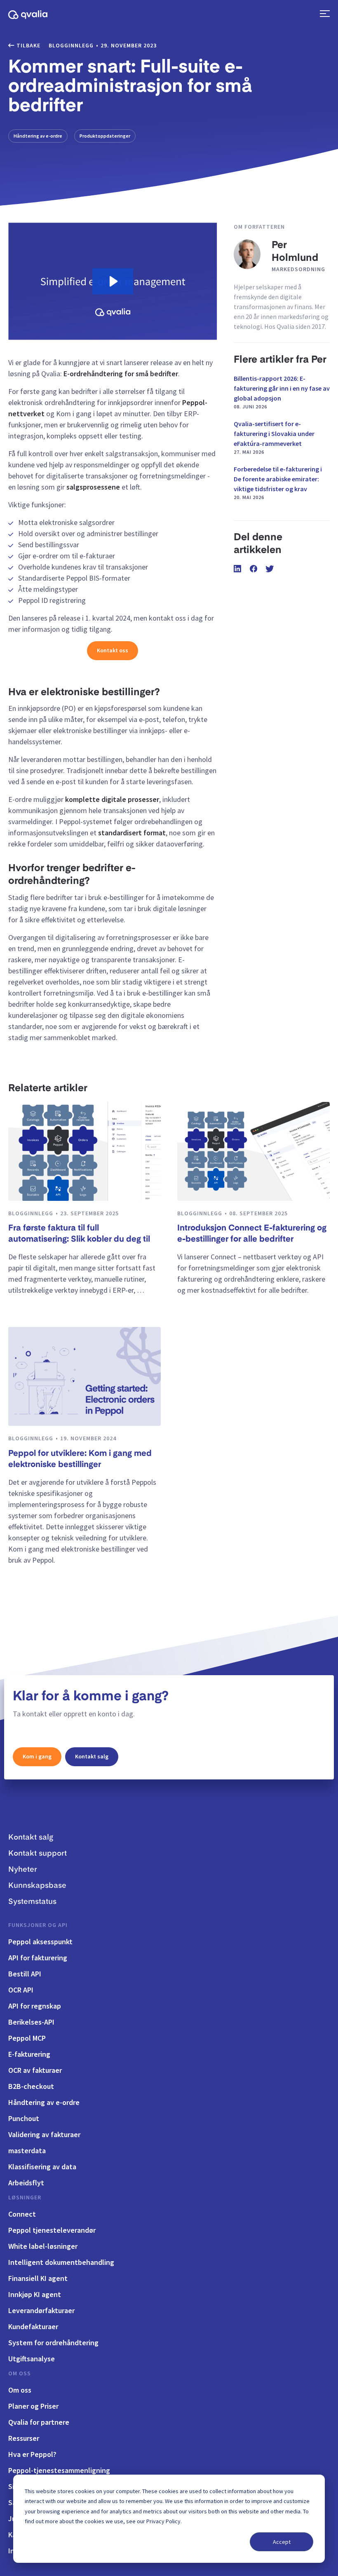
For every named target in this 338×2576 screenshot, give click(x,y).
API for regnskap (35, 2006)
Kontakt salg (92, 1756)
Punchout (24, 2118)
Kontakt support (38, 1854)
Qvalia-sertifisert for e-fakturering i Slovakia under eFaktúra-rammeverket (274, 437)
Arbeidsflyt (26, 2183)
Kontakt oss (113, 650)
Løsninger (25, 2197)
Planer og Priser (33, 2406)
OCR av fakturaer (35, 2070)
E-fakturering (29, 2054)
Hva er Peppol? (32, 2454)
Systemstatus (32, 1902)
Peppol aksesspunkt (40, 1942)
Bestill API (25, 1974)
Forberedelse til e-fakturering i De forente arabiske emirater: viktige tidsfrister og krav (278, 483)
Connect (22, 2214)
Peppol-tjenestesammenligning (59, 2470)
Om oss (20, 2373)
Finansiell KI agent (38, 2278)
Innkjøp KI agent (35, 2294)
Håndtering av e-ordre (38, 136)
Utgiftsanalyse (32, 2359)
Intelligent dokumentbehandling (61, 2262)
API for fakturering (38, 1958)
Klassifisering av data (42, 2167)
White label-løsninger (43, 2246)
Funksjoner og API (38, 1925)
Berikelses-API (31, 2022)
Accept (282, 2542)
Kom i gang (37, 1756)
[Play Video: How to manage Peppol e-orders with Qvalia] (113, 281)
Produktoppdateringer (105, 136)
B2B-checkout (31, 2086)
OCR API (21, 1990)
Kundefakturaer (33, 2326)
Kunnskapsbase (37, 1886)
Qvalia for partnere (39, 2422)
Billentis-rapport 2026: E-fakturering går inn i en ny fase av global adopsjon (282, 392)
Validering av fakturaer (44, 2134)
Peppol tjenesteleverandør (52, 2230)
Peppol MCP (27, 2038)
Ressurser (24, 2438)
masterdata (27, 2151)
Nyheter (23, 1870)
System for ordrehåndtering (53, 2343)
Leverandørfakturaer (41, 2310)
